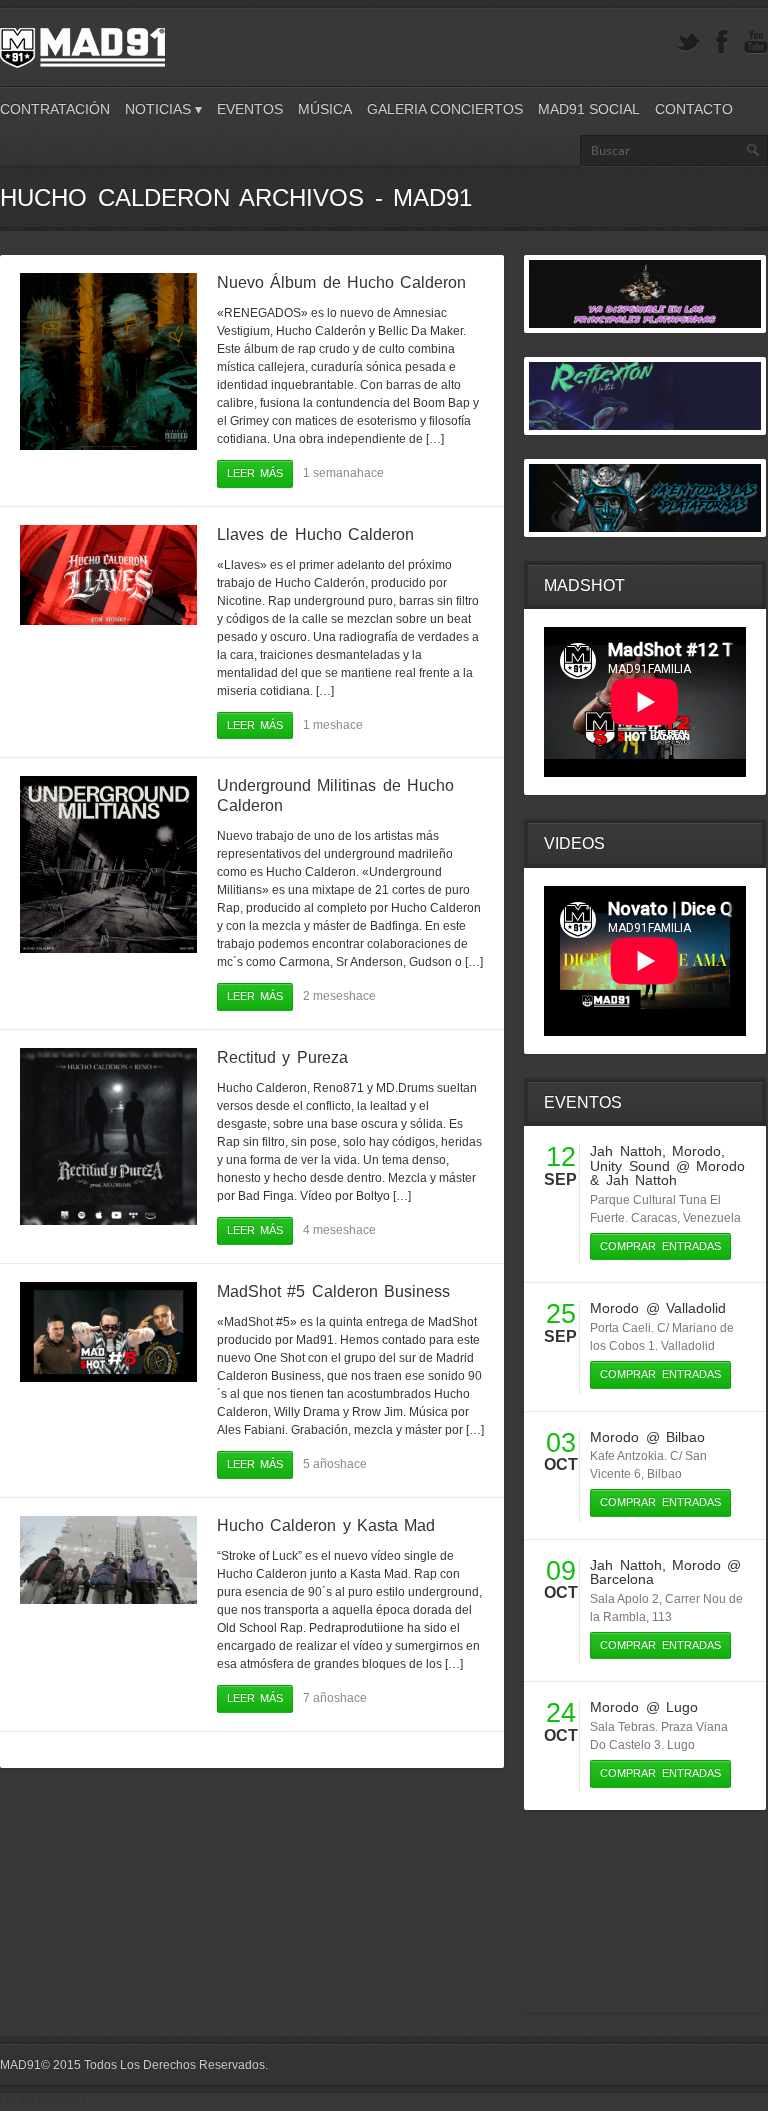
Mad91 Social (589, 109)
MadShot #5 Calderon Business (333, 1291)
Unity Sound (629, 1166)
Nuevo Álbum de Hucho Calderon (341, 282)
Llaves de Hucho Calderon (315, 534)
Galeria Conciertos (445, 109)
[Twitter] (688, 42)
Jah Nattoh (625, 1151)
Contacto (694, 109)
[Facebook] (722, 42)
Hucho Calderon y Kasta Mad (326, 1525)
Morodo (696, 1151)
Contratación (55, 109)
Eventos (250, 109)
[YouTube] (756, 42)
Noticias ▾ (163, 109)
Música (325, 109)
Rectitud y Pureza (282, 1057)
